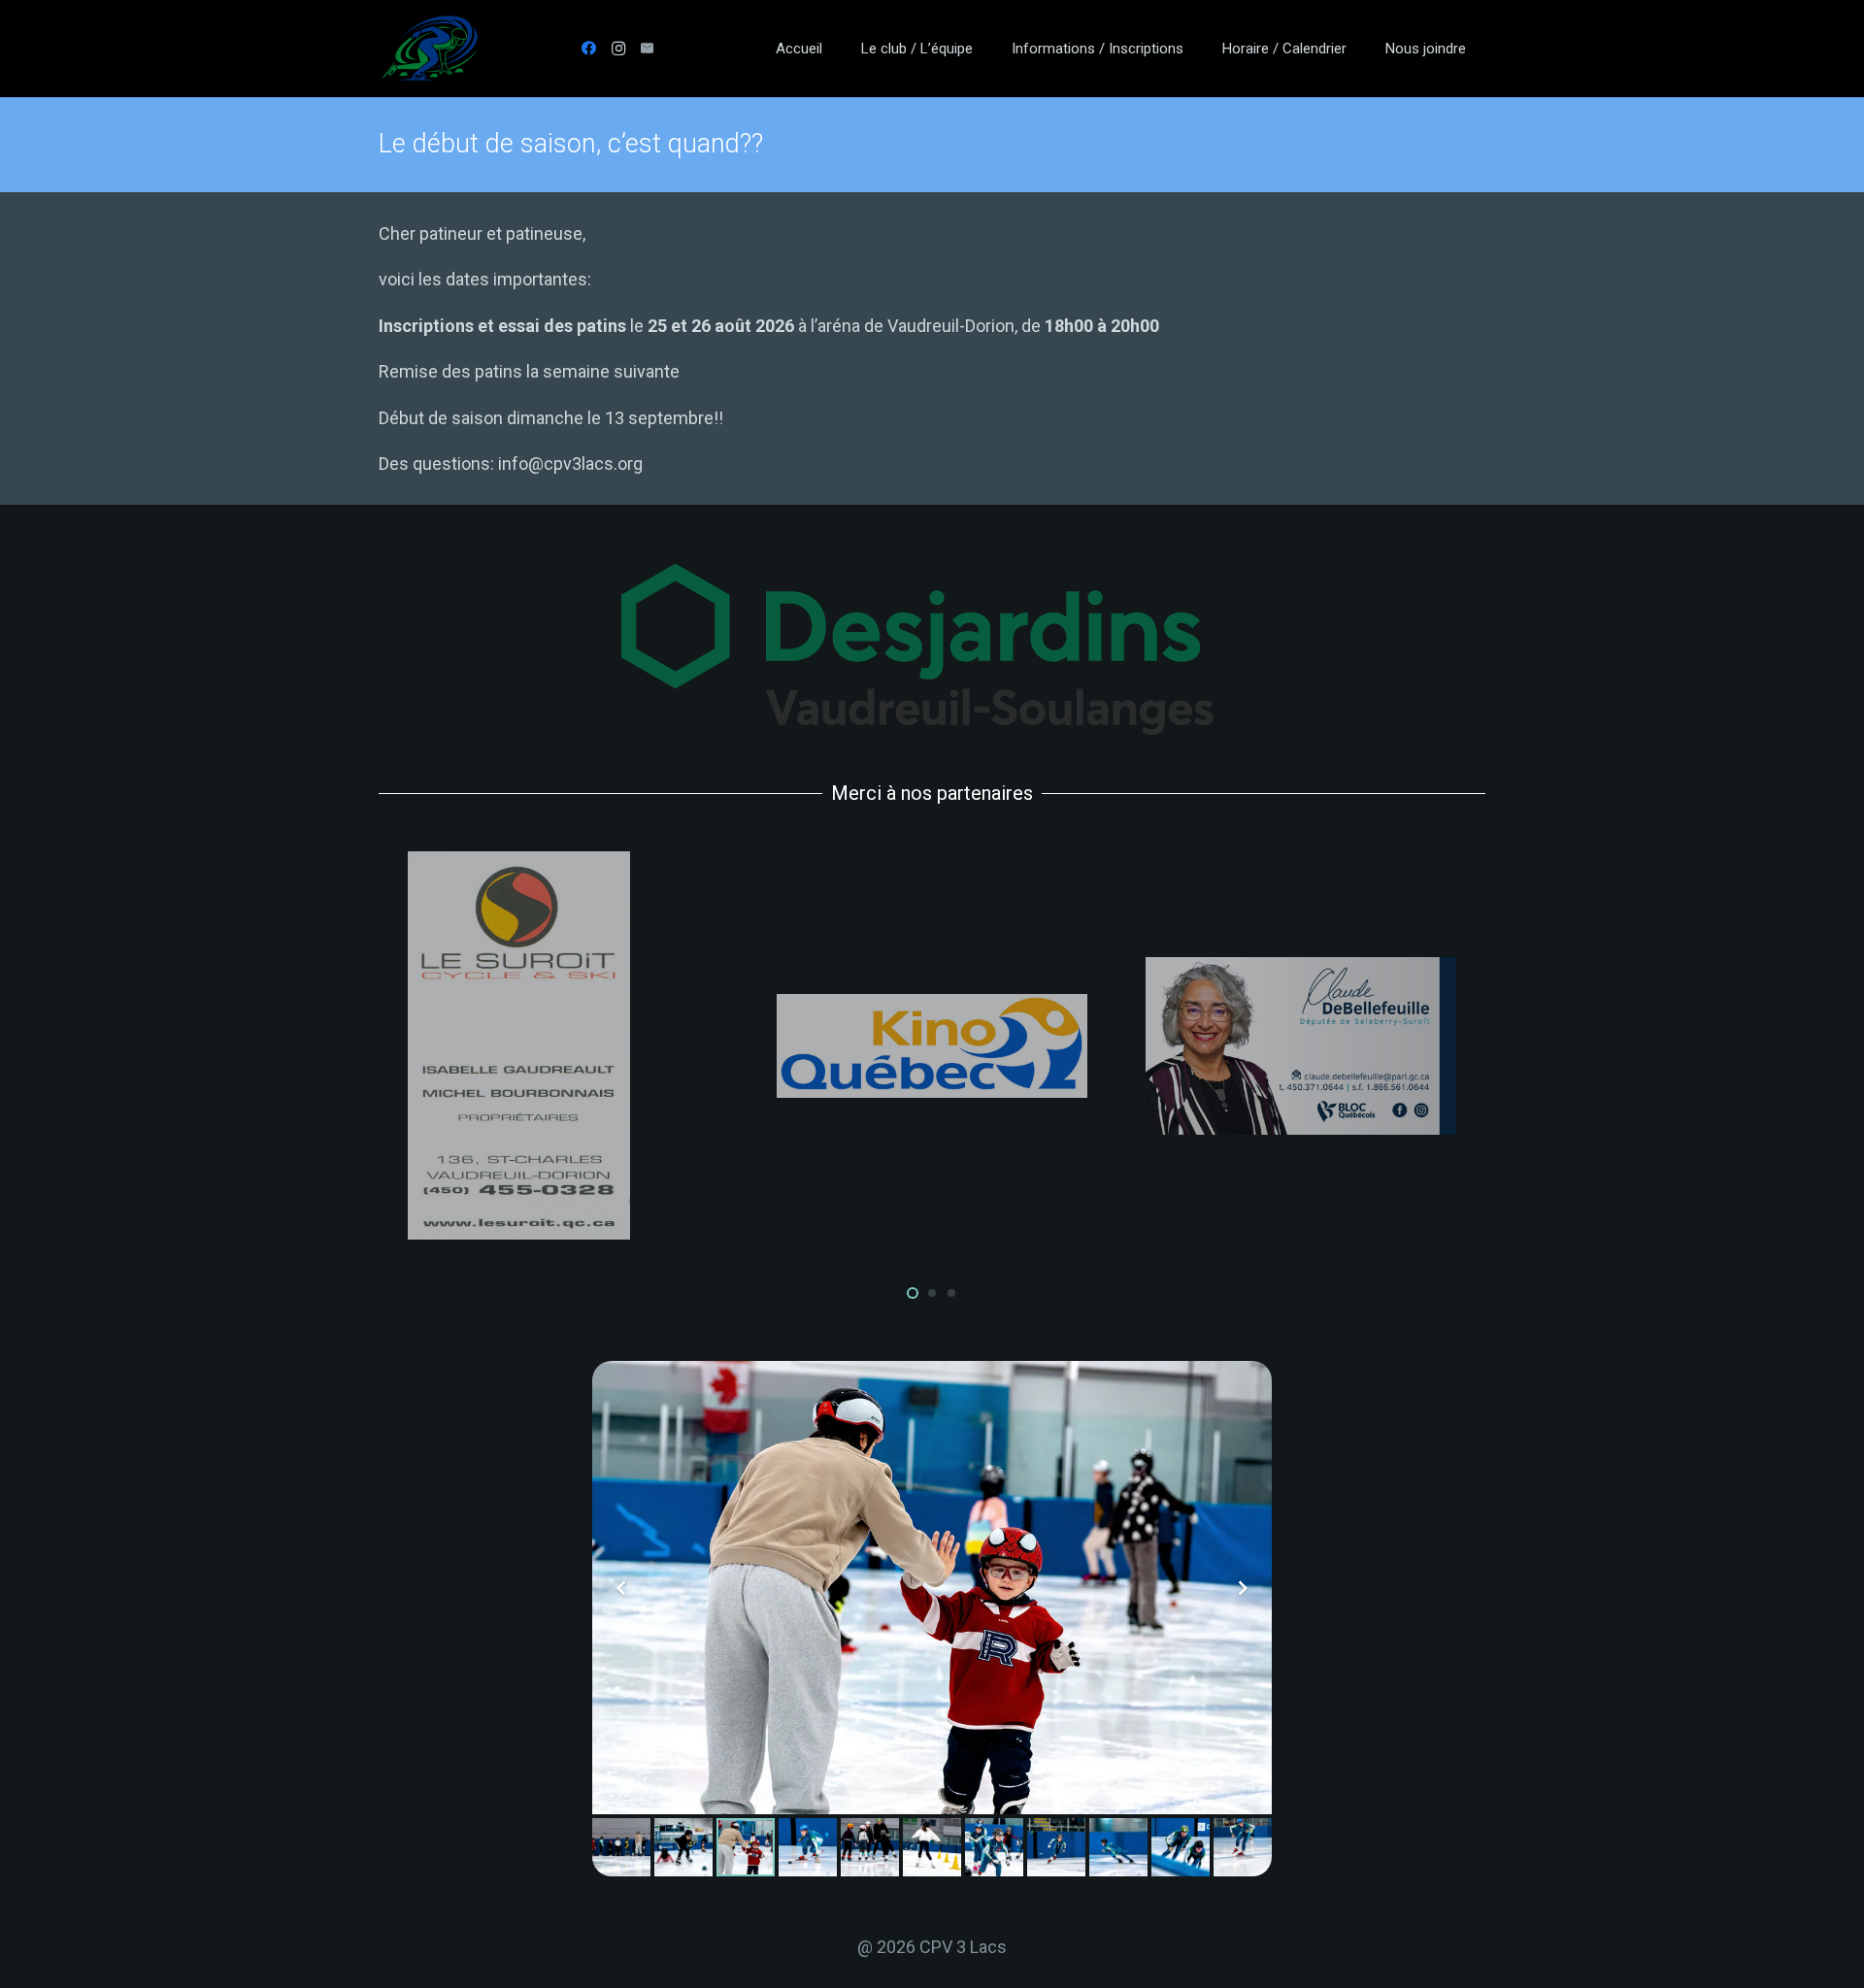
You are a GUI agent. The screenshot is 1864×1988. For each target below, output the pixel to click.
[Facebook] (589, 49)
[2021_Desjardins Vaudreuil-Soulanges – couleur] (932, 649)
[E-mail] (648, 49)
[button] (986, 49)
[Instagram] (618, 49)
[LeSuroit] (563, 1045)
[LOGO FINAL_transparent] (430, 49)
